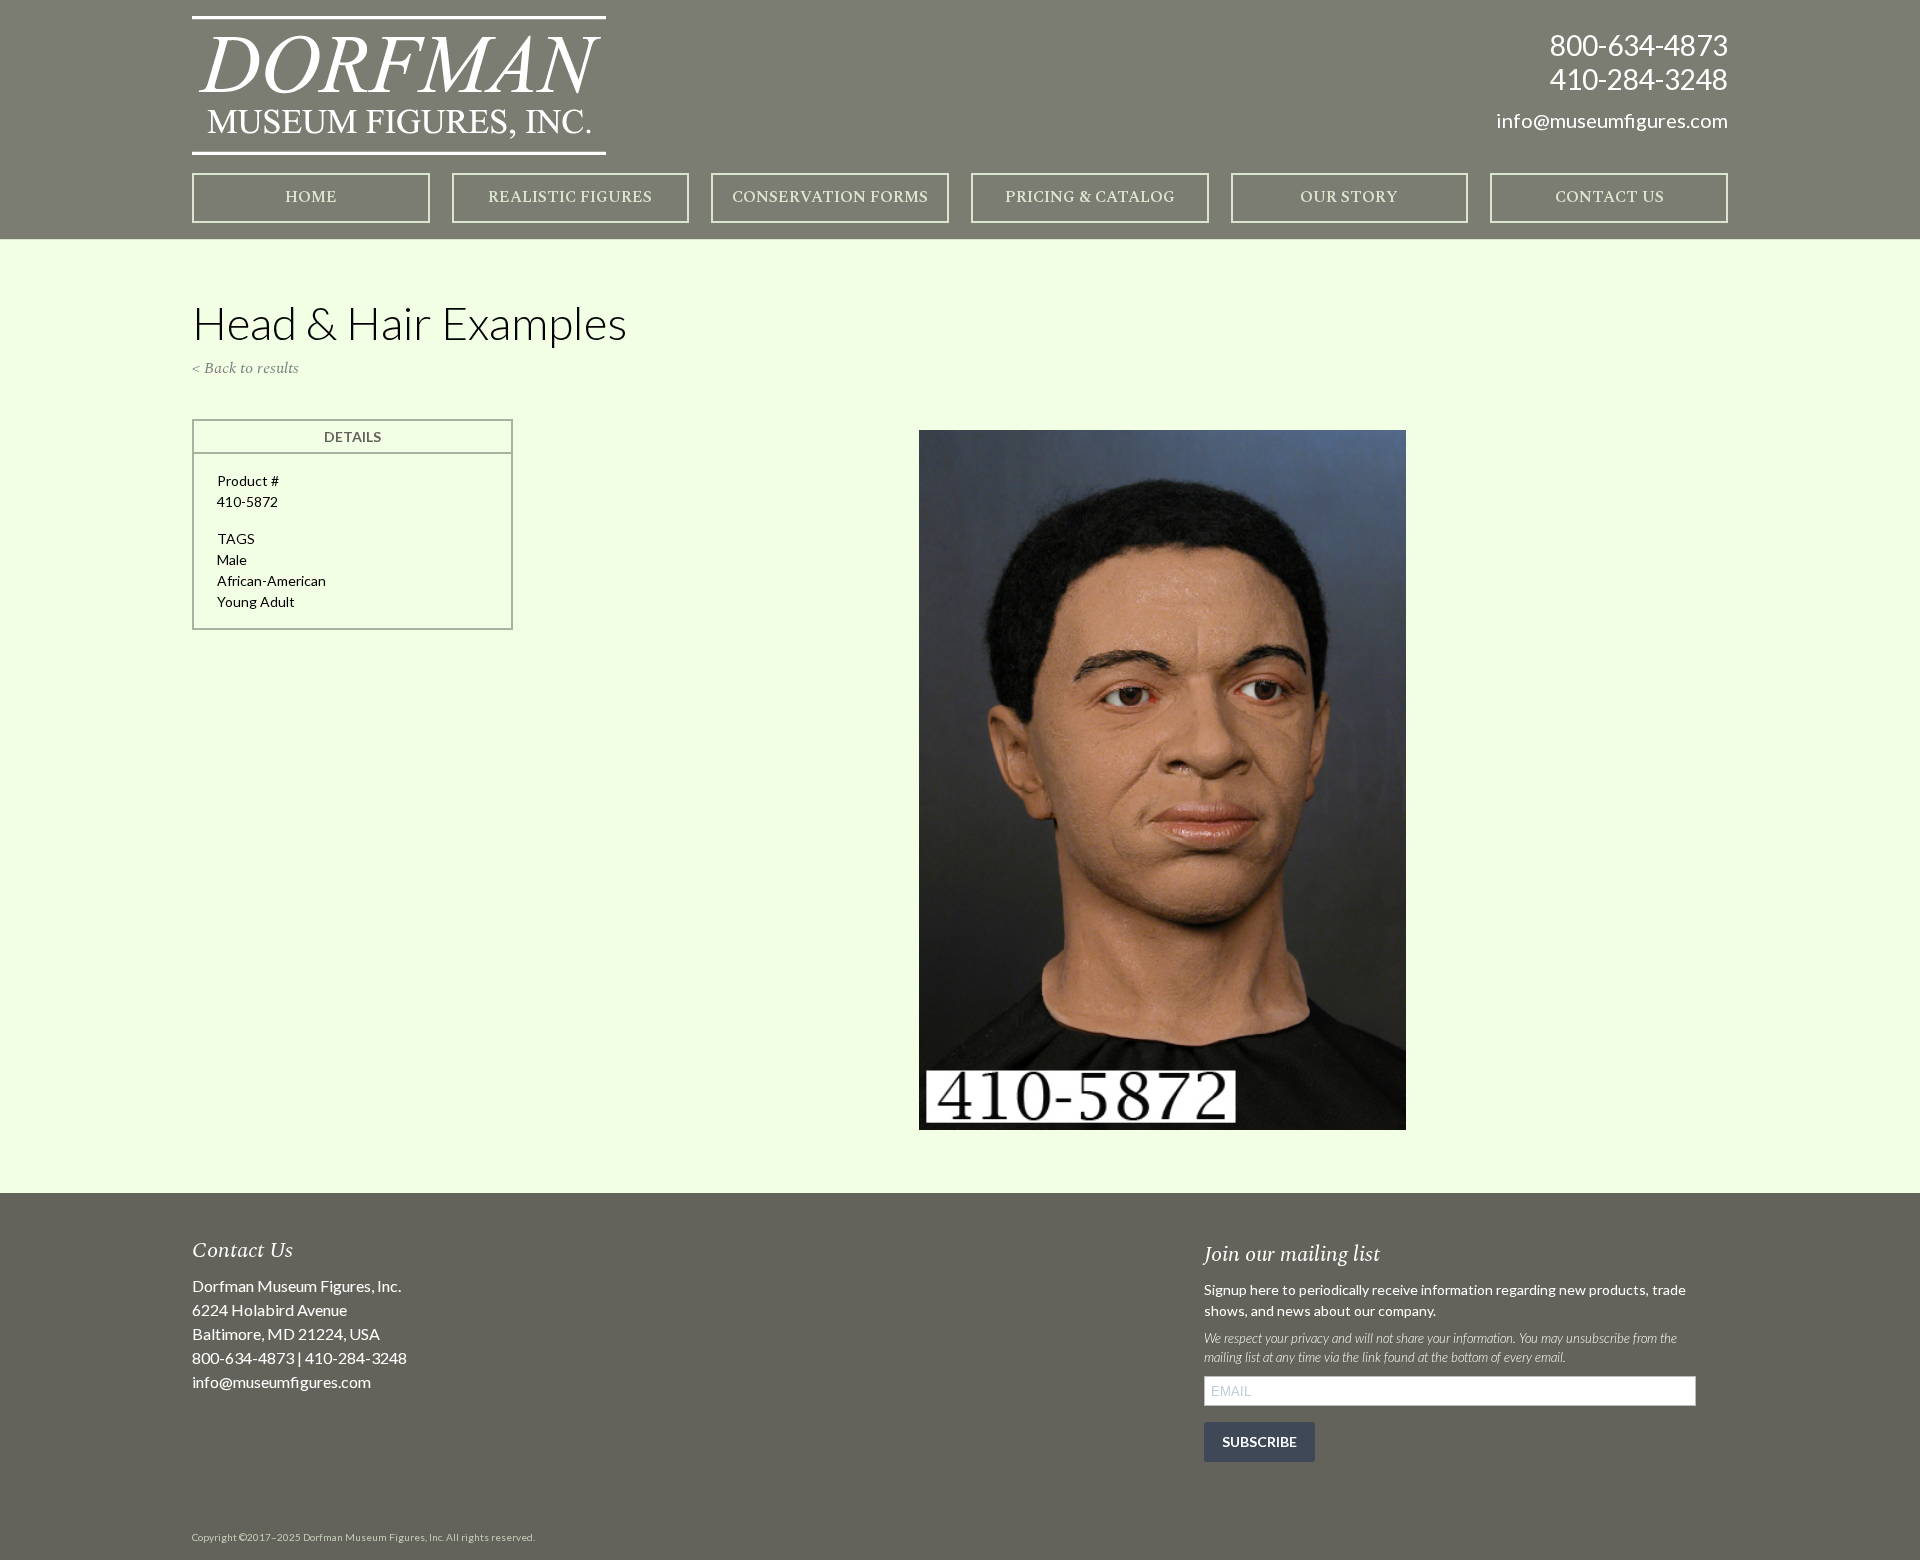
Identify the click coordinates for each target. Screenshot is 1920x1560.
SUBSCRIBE (1259, 1441)
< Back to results (245, 368)
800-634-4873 (1639, 45)
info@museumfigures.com (281, 1381)
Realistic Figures (570, 197)
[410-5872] (1162, 1124)
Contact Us (1609, 197)
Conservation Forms (830, 197)
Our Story (1349, 197)
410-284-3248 (1639, 79)
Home (311, 197)
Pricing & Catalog (1090, 197)
